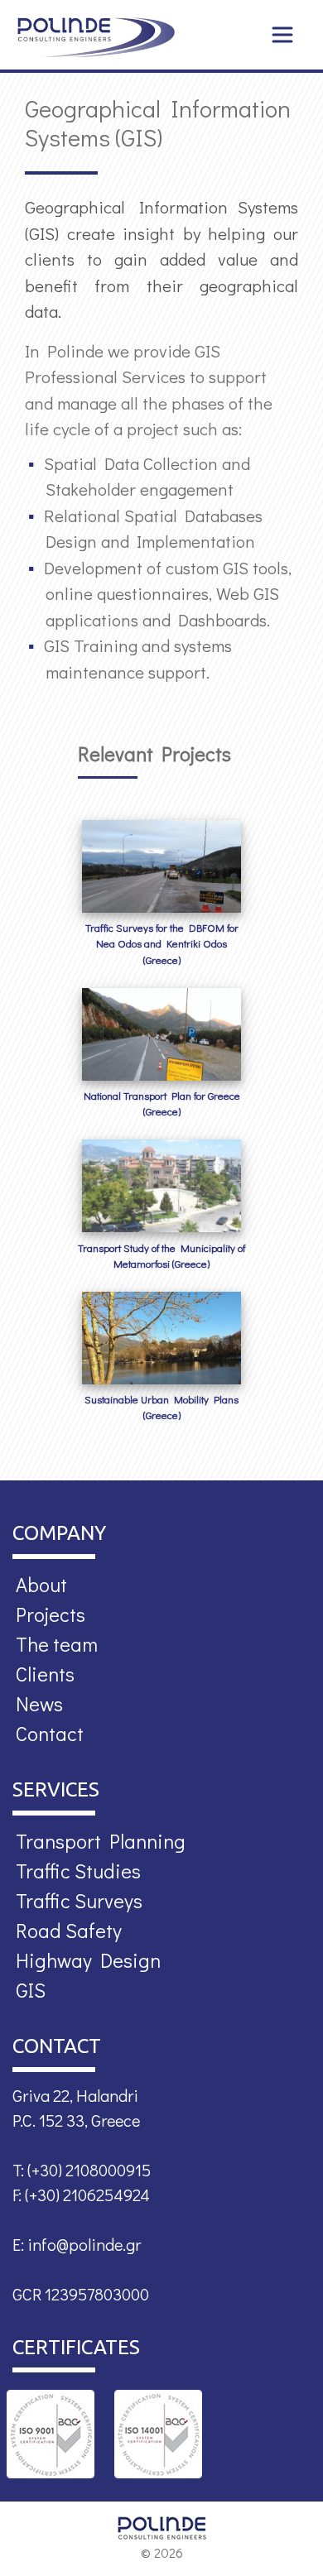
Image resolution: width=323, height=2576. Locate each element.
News (39, 1703)
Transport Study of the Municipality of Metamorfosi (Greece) (161, 1256)
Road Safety (69, 1930)
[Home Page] (96, 37)
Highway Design (88, 1960)
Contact (50, 1733)
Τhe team (57, 1644)
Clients (45, 1674)
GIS (31, 1990)
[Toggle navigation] (282, 35)
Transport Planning (101, 1841)
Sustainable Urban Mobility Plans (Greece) (161, 1407)
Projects (51, 1614)
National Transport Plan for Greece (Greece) (162, 1103)
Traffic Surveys (79, 1900)
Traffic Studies (78, 1871)
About (41, 1584)
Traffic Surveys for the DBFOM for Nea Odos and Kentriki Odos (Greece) (162, 943)
